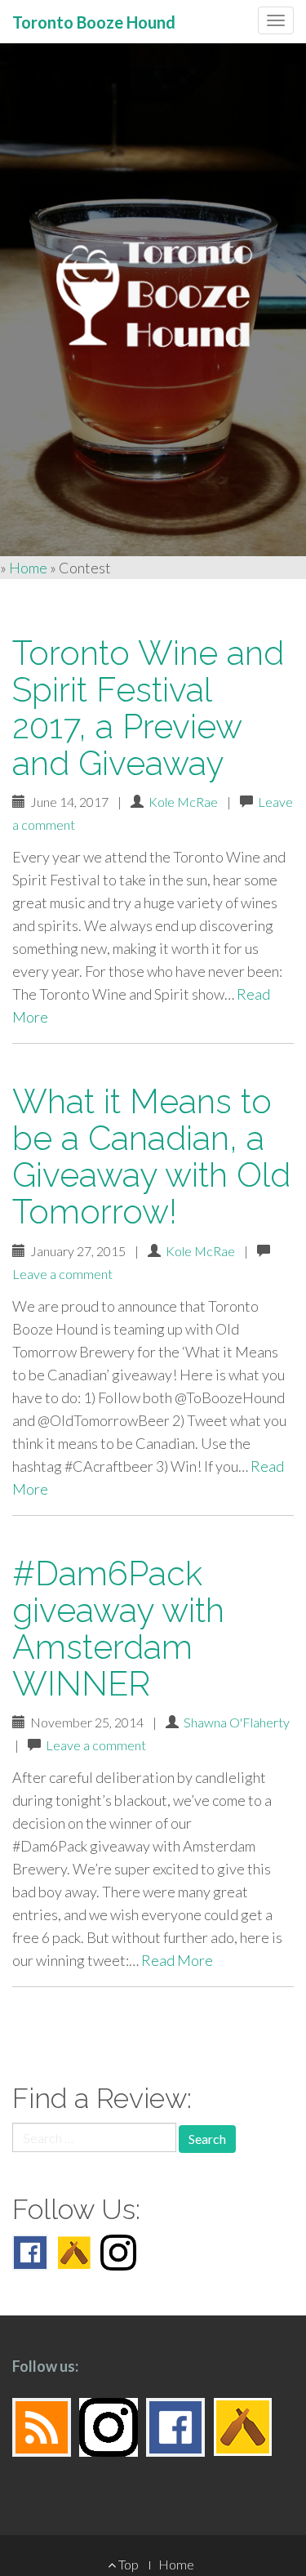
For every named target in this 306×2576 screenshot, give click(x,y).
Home (28, 568)
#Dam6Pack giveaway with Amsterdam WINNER (118, 1629)
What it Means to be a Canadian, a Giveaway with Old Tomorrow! (151, 1157)
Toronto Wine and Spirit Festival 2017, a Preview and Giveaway (148, 708)
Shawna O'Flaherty (237, 1722)
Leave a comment (62, 1274)
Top (127, 2564)
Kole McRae (183, 802)
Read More (177, 1960)
